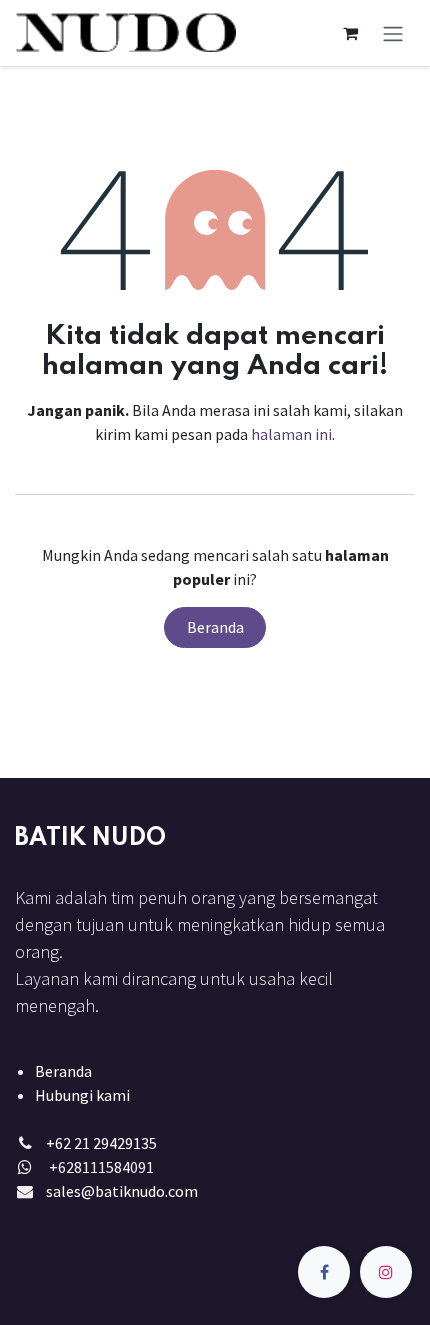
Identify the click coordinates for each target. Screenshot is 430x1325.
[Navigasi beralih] (393, 33)
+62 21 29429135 (101, 1143)
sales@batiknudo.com (122, 1191)
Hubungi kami (82, 1095)
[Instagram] (386, 1272)
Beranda (215, 627)
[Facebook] (324, 1272)
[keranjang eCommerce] (350, 33)
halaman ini (291, 434)
